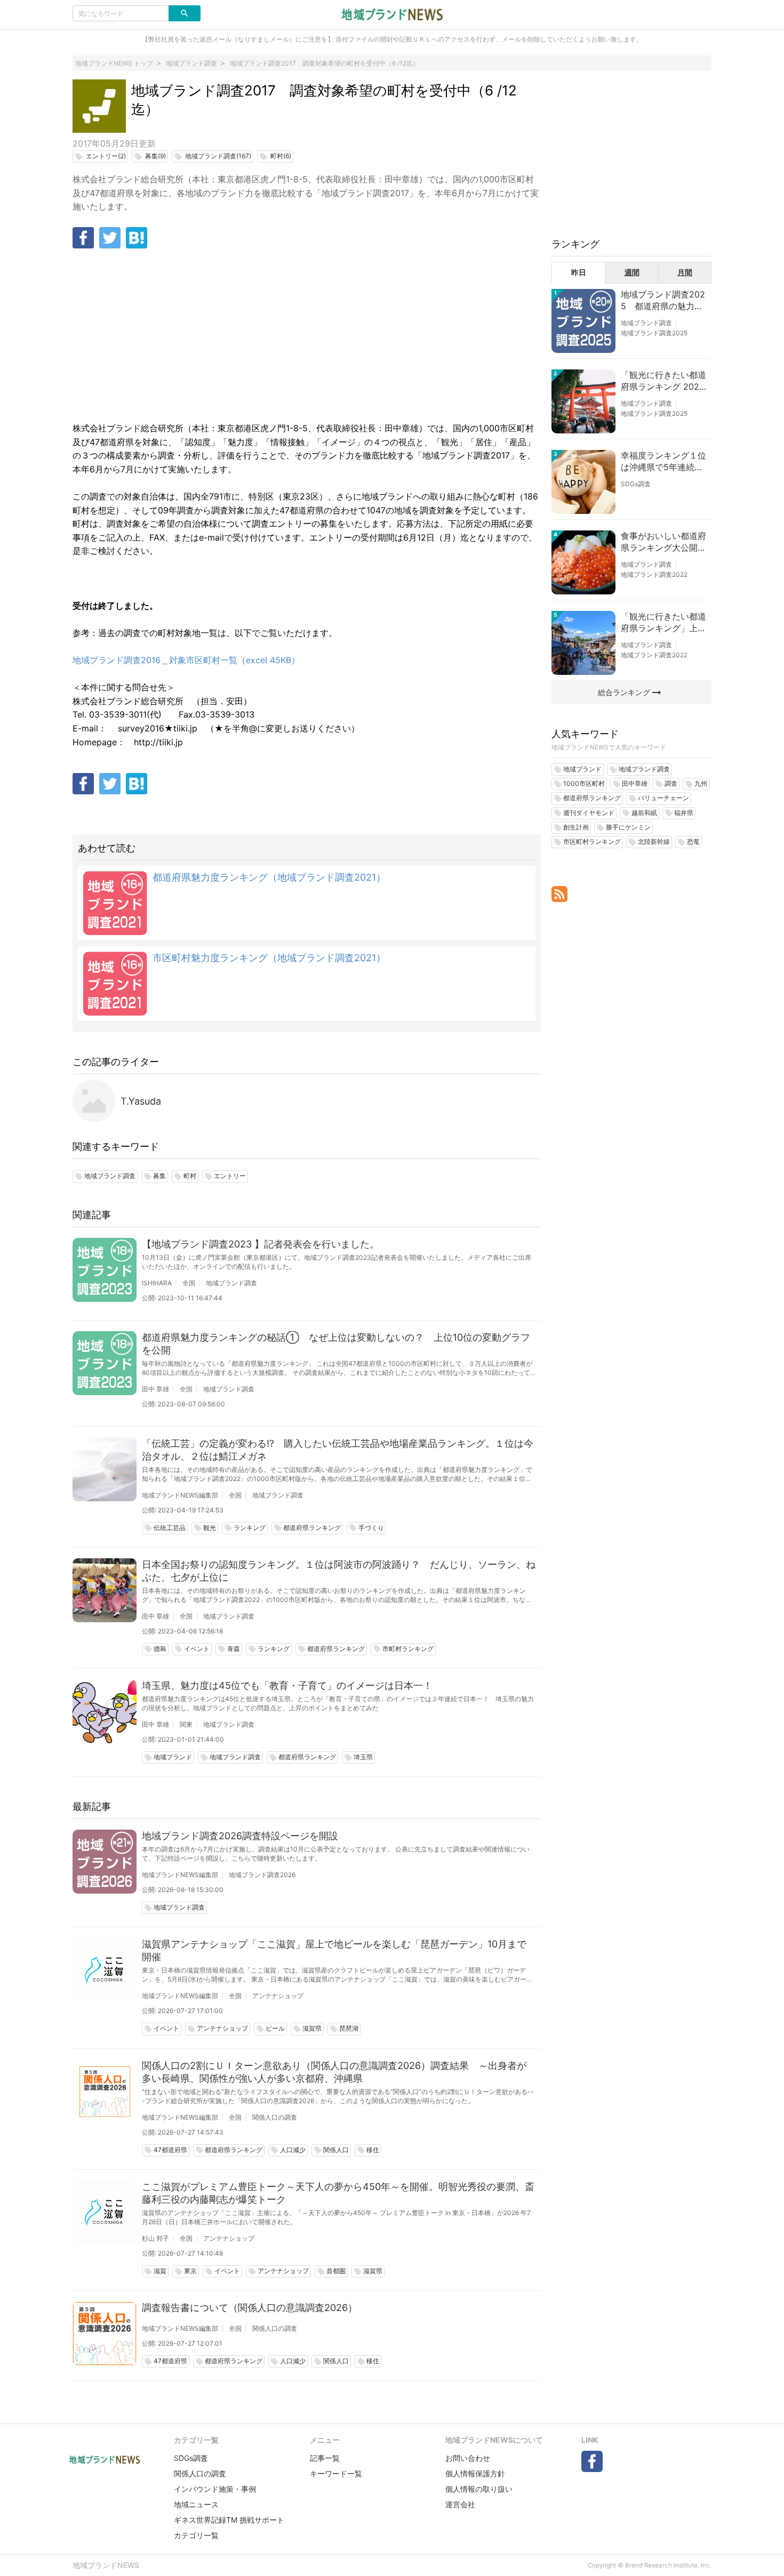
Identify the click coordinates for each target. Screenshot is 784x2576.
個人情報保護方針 (475, 2473)
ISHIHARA (157, 1283)
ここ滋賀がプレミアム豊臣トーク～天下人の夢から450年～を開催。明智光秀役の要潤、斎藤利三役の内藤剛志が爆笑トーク (338, 2193)
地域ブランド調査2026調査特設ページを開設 (240, 1836)
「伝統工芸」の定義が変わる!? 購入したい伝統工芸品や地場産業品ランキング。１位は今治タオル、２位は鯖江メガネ (338, 1450)
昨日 (579, 272)
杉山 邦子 (155, 2238)
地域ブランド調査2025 (654, 333)
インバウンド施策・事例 (215, 2489)
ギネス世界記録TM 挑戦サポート (229, 2520)
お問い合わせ (468, 2458)
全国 (189, 1283)
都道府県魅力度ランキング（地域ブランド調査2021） (269, 877)
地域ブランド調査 (231, 1283)
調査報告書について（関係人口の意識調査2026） (250, 2308)
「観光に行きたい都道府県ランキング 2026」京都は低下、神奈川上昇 (663, 381)
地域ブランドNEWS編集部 (180, 1495)
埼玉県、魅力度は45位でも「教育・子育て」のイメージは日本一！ (287, 1685)
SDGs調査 (636, 484)
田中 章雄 (155, 1389)
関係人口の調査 (275, 2117)
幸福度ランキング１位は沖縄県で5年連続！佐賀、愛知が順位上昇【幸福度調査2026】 (663, 462)
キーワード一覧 (336, 2473)
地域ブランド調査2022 (654, 574)
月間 (685, 272)
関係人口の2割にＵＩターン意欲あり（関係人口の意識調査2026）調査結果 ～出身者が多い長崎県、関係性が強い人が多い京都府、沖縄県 (334, 2072)
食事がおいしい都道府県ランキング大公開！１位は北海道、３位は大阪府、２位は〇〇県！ (663, 542)
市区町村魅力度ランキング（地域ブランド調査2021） (269, 958)
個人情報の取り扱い (479, 2489)
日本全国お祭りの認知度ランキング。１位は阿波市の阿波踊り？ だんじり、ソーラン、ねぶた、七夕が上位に (339, 1571)
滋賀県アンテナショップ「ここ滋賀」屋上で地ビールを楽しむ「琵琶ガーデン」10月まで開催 (334, 1950)
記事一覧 (325, 2458)
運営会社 (460, 2504)
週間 (632, 272)
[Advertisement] (307, 336)
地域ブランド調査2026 (262, 1875)
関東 (186, 1724)
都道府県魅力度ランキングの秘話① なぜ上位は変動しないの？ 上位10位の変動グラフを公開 (336, 1344)
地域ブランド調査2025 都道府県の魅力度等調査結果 (663, 301)
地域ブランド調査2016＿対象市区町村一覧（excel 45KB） (186, 660)
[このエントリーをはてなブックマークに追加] (137, 238)
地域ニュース (196, 2504)
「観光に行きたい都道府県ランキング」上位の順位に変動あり (663, 623)
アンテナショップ (278, 1996)
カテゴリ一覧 (196, 2535)
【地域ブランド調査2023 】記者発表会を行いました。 (261, 1244)
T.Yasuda (141, 1101)
